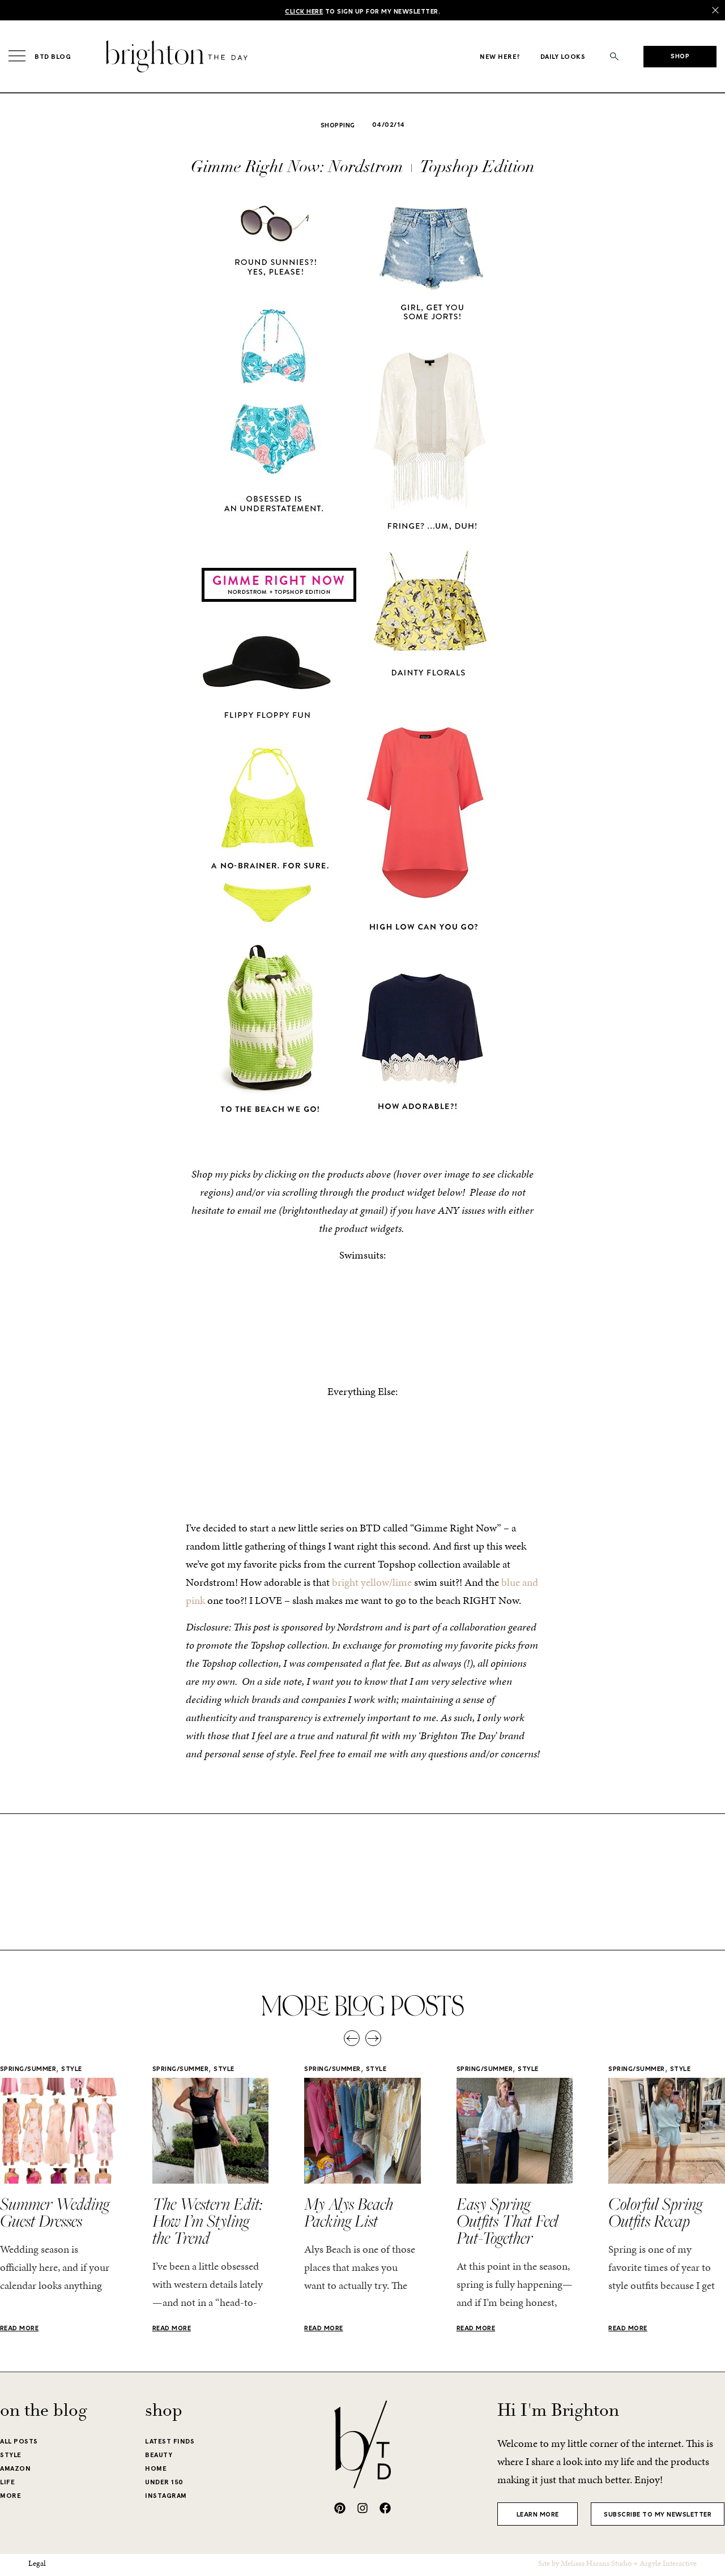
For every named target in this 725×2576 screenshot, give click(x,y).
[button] (614, 56)
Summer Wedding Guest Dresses (55, 2212)
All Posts (19, 2441)
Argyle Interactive (668, 2563)
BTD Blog (53, 57)
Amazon (15, 2468)
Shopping (338, 126)
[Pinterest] (340, 2508)
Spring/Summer (28, 2069)
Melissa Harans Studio (596, 2563)
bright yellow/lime (372, 1582)
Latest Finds (170, 2441)
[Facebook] (385, 2508)
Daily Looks (563, 57)
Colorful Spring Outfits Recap (655, 2212)
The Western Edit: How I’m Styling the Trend (207, 2220)
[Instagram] (362, 2508)
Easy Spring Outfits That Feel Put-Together (507, 2220)
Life (7, 2482)
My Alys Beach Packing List (349, 2212)
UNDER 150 (164, 2482)
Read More (20, 2329)
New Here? (500, 57)
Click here (304, 12)
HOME (156, 2468)
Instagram (166, 2496)
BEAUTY (159, 2455)
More (10, 2496)
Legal (37, 2563)
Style (72, 2069)
